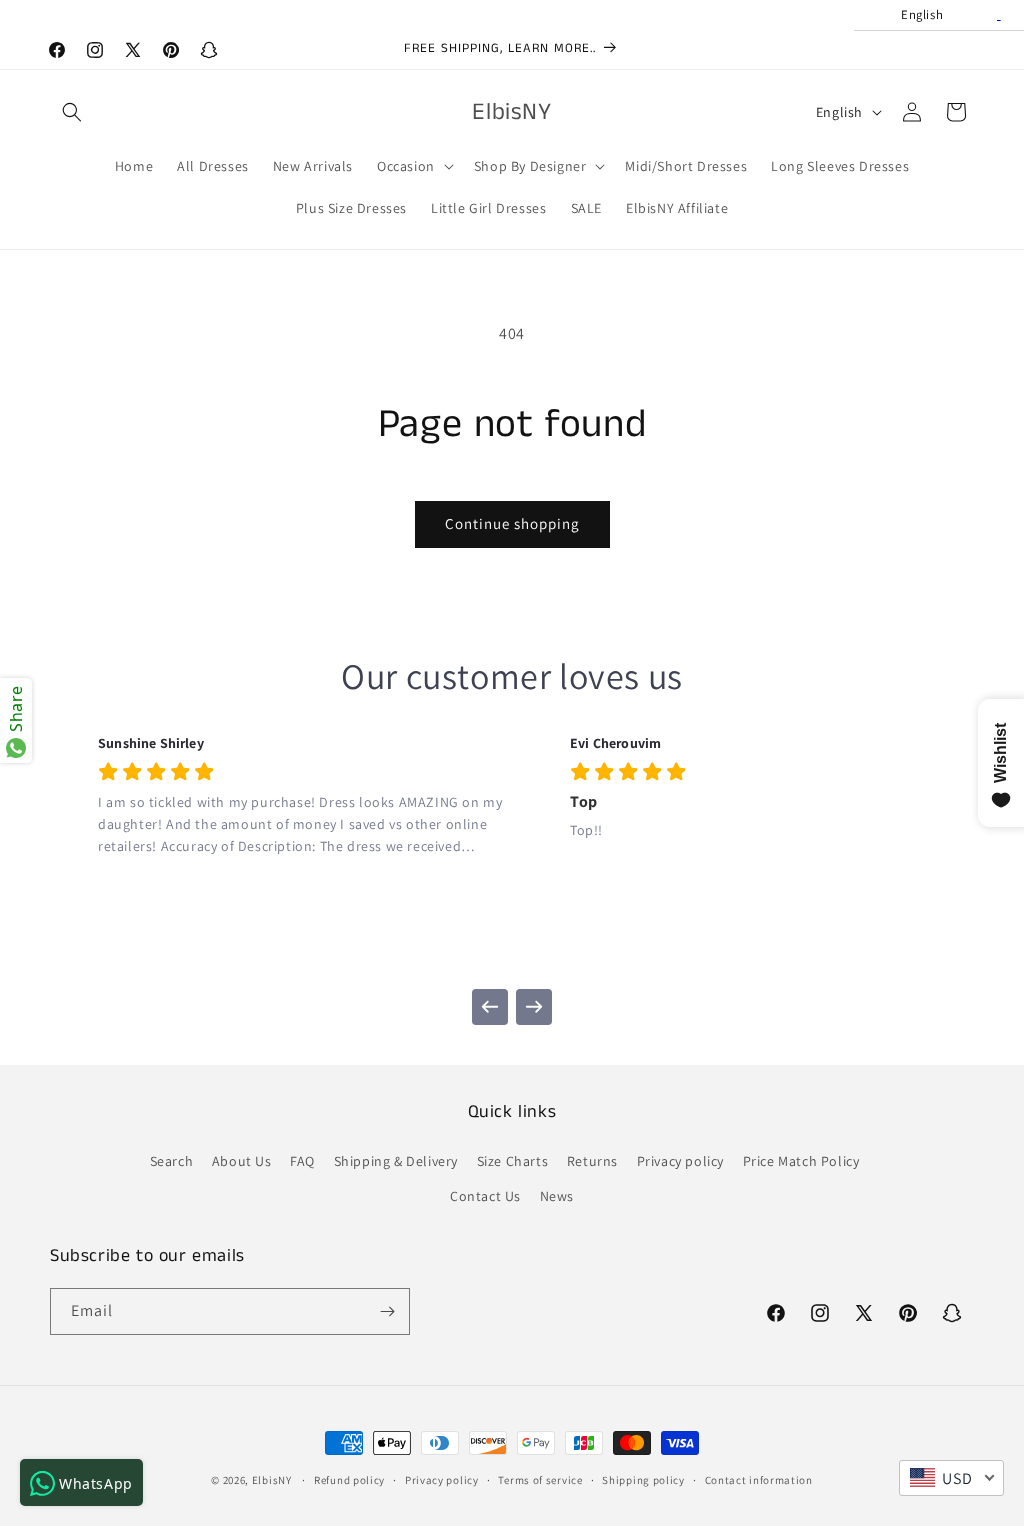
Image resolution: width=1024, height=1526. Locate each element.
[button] (72, 112)
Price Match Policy (801, 1161)
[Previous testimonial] (490, 1007)
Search (172, 1161)
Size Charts (513, 1161)
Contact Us (485, 1196)
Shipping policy (643, 1480)
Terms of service (540, 1480)
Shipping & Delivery (396, 1161)
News (557, 1196)
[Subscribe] (387, 1311)
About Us (242, 1161)
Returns (592, 1161)
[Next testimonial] (534, 1007)
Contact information (759, 1480)
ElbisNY (272, 1480)
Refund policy (349, 1480)
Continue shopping (512, 523)
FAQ (302, 1161)
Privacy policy (680, 1161)
